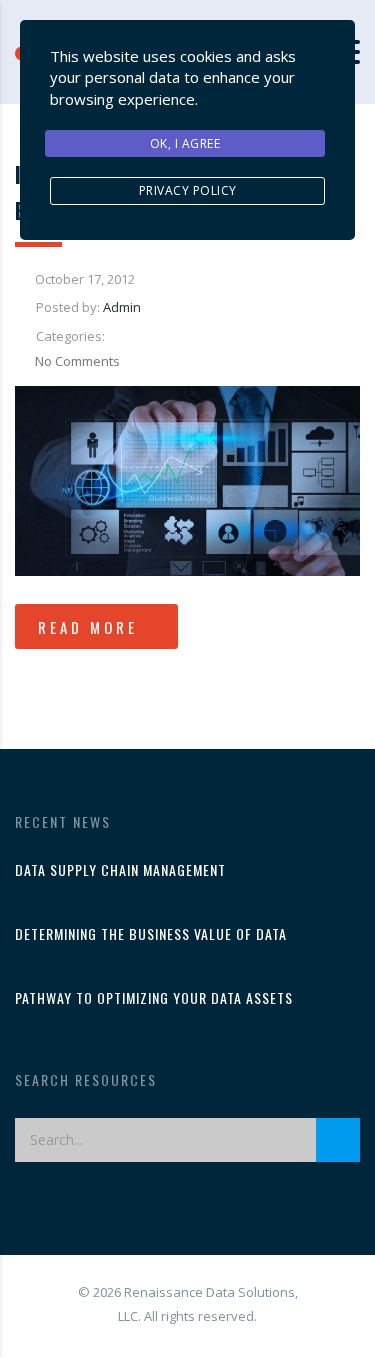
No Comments (77, 361)
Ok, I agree (185, 143)
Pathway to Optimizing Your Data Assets (154, 998)
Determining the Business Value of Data (151, 934)
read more (88, 627)
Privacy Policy (188, 190)
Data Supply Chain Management (120, 870)
